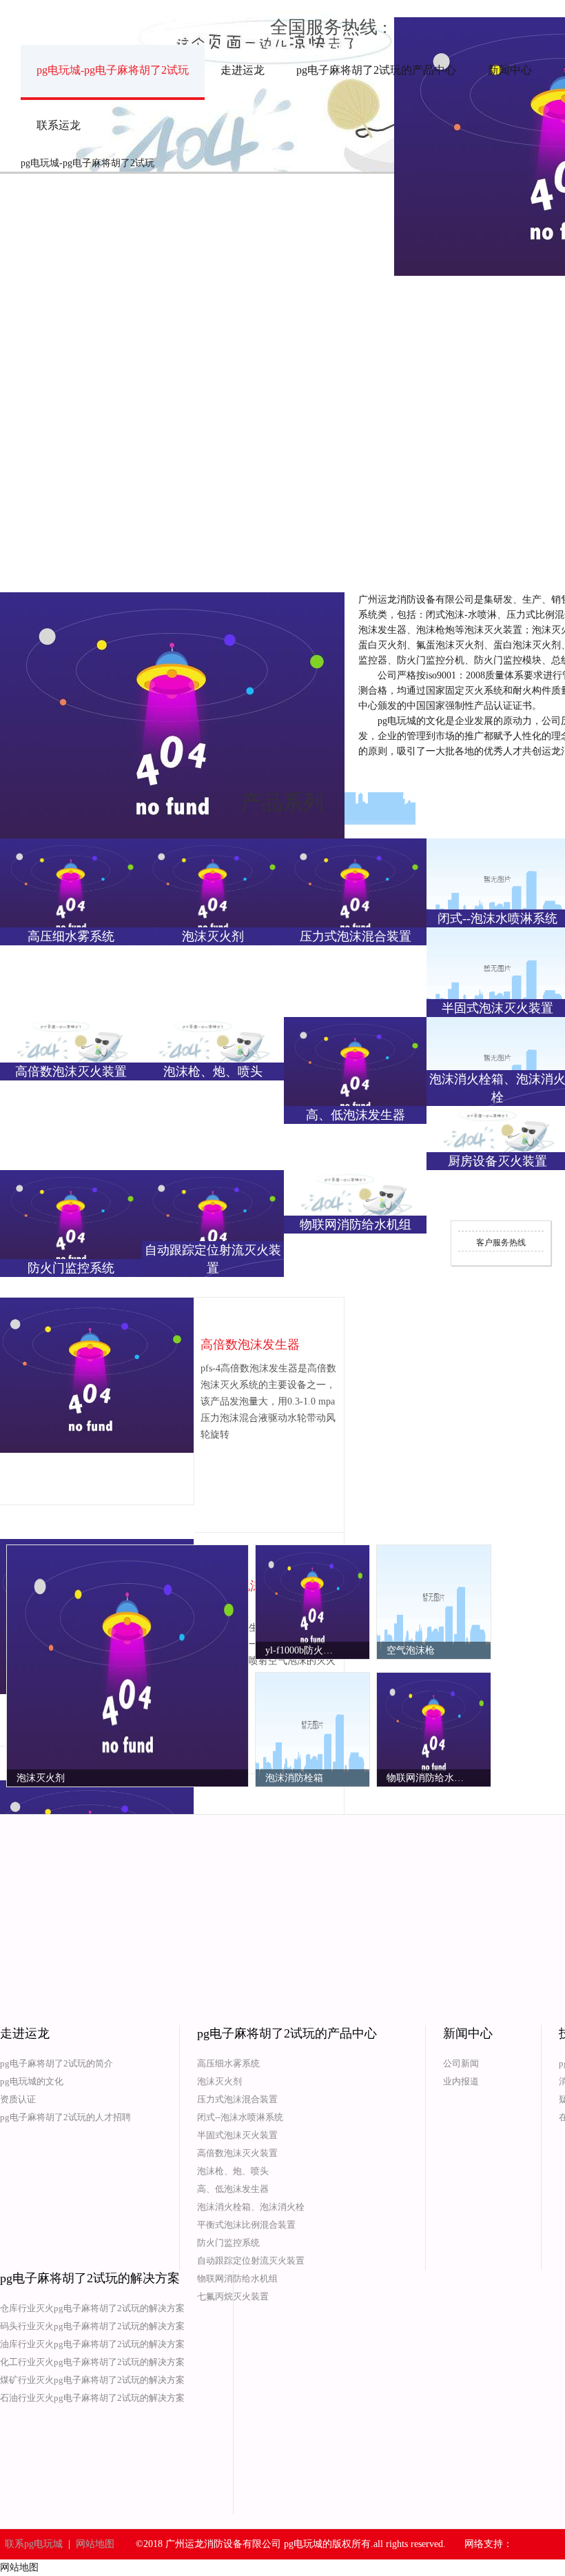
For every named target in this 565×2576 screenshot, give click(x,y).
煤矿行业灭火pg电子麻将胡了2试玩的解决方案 (92, 2380)
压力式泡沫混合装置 (237, 2099)
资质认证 (18, 2099)
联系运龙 (59, 125)
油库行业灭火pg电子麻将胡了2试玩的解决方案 (92, 2344)
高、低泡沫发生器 (233, 2189)
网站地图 (95, 2544)
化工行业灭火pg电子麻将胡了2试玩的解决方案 (92, 2362)
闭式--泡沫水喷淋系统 (240, 2117)
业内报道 (461, 2081)
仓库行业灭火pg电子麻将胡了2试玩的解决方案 (92, 2308)
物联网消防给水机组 (237, 2278)
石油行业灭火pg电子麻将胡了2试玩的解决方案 (92, 2398)
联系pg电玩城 (34, 2544)
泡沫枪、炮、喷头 (233, 2171)
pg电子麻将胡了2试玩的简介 (56, 2063)
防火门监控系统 (228, 2243)
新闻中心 (510, 70)
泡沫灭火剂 (219, 2081)
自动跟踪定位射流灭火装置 (251, 2261)
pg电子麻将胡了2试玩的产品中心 (376, 70)
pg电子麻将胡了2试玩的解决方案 (90, 2278)
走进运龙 (243, 70)
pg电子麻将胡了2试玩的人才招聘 (65, 2117)
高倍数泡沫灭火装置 (237, 2153)
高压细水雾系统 (228, 2063)
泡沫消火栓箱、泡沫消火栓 (251, 2207)
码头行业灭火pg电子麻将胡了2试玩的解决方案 (92, 2326)
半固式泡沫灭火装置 (237, 2135)
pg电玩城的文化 (32, 2081)
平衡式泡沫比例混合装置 (246, 2225)
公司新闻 (461, 2063)
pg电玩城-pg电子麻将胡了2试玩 (113, 70)
